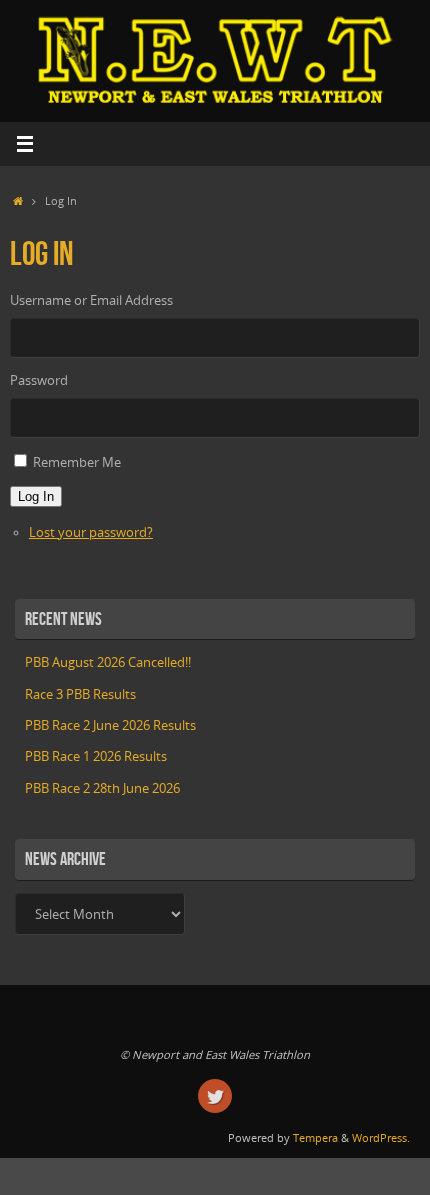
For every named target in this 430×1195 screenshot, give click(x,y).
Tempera (315, 1137)
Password (39, 380)
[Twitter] (215, 1096)
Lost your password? (91, 532)
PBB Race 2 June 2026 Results (110, 725)
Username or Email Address (91, 300)
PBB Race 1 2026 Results (96, 756)
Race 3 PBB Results (80, 694)
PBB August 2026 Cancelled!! (108, 662)
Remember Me (77, 462)
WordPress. (381, 1137)
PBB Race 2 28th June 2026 (102, 788)
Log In (36, 496)
